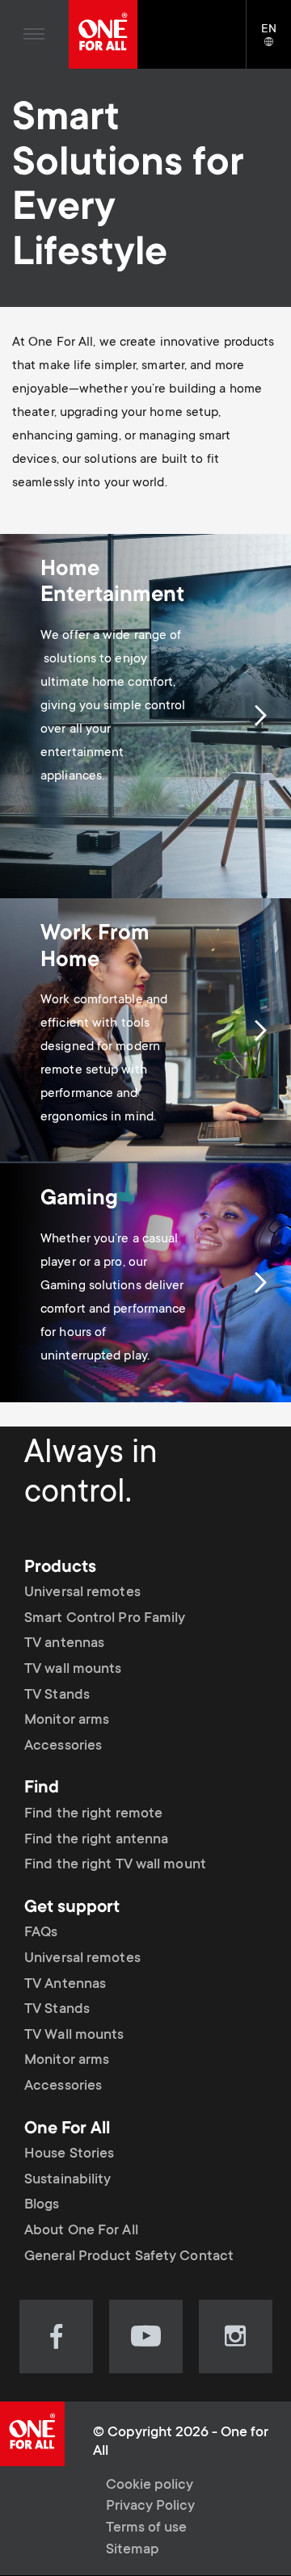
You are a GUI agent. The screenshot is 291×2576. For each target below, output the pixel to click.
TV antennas (64, 1644)
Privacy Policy (150, 2507)
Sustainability (67, 2180)
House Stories (69, 2154)
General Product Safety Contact (129, 2257)
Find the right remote (93, 1814)
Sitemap (133, 2550)
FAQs (41, 1933)
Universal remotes (82, 1593)
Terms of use (146, 2528)
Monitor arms (67, 1721)
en (276, 43)
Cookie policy (150, 2486)
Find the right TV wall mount (115, 1865)
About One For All (81, 2231)
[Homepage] (103, 34)
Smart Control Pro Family (105, 1619)
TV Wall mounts (74, 2036)
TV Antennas (65, 1985)
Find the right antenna (96, 1840)
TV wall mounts (73, 1670)
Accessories (63, 1746)
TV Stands (57, 1696)
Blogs (42, 2205)
